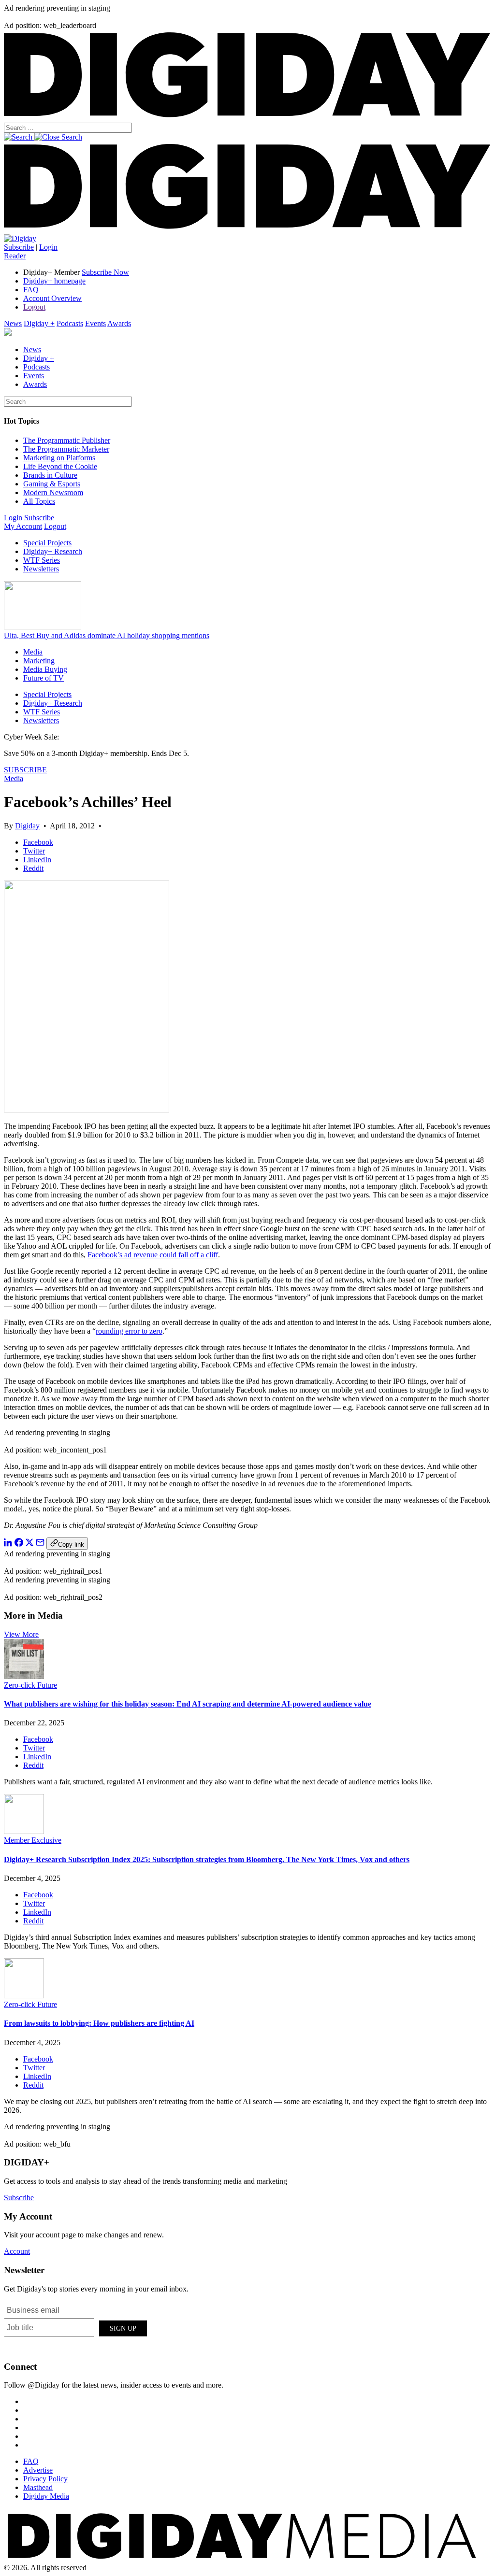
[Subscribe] (20, 238)
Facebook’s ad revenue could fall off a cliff (153, 1255)
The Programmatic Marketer (66, 449)
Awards (119, 323)
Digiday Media (46, 2496)
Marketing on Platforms (59, 458)
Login (48, 247)
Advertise (38, 2470)
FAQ (31, 290)
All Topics (39, 501)
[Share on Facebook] (19, 1544)
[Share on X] (29, 1544)
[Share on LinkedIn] (8, 1544)
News (13, 323)
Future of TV (44, 678)
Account (17, 2251)
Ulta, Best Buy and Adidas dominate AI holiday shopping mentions (107, 635)
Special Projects (47, 543)
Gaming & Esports (52, 484)
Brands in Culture (50, 475)
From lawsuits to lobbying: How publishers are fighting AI (99, 2023)
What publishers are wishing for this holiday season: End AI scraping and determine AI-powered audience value (188, 1704)
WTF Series (42, 560)
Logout (34, 307)
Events (95, 323)
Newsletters (41, 569)
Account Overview (52, 298)
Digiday (27, 826)
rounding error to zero (129, 1331)
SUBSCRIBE (25, 770)
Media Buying (45, 669)
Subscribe (19, 247)
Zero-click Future (30, 1685)
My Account (23, 526)
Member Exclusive (33, 1840)
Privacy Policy (45, 2479)
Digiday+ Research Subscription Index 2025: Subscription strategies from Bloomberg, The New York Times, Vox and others (207, 1859)
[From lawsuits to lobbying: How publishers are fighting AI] (24, 1996)
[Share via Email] (40, 1544)
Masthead (38, 2487)
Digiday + (39, 323)
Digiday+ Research (53, 551)
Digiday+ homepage (54, 281)
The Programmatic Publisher (67, 440)
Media (33, 652)
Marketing (39, 661)
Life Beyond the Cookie (60, 466)
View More (21, 1634)
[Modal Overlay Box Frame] (76, 2327)
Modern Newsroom (53, 492)
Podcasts (70, 323)
